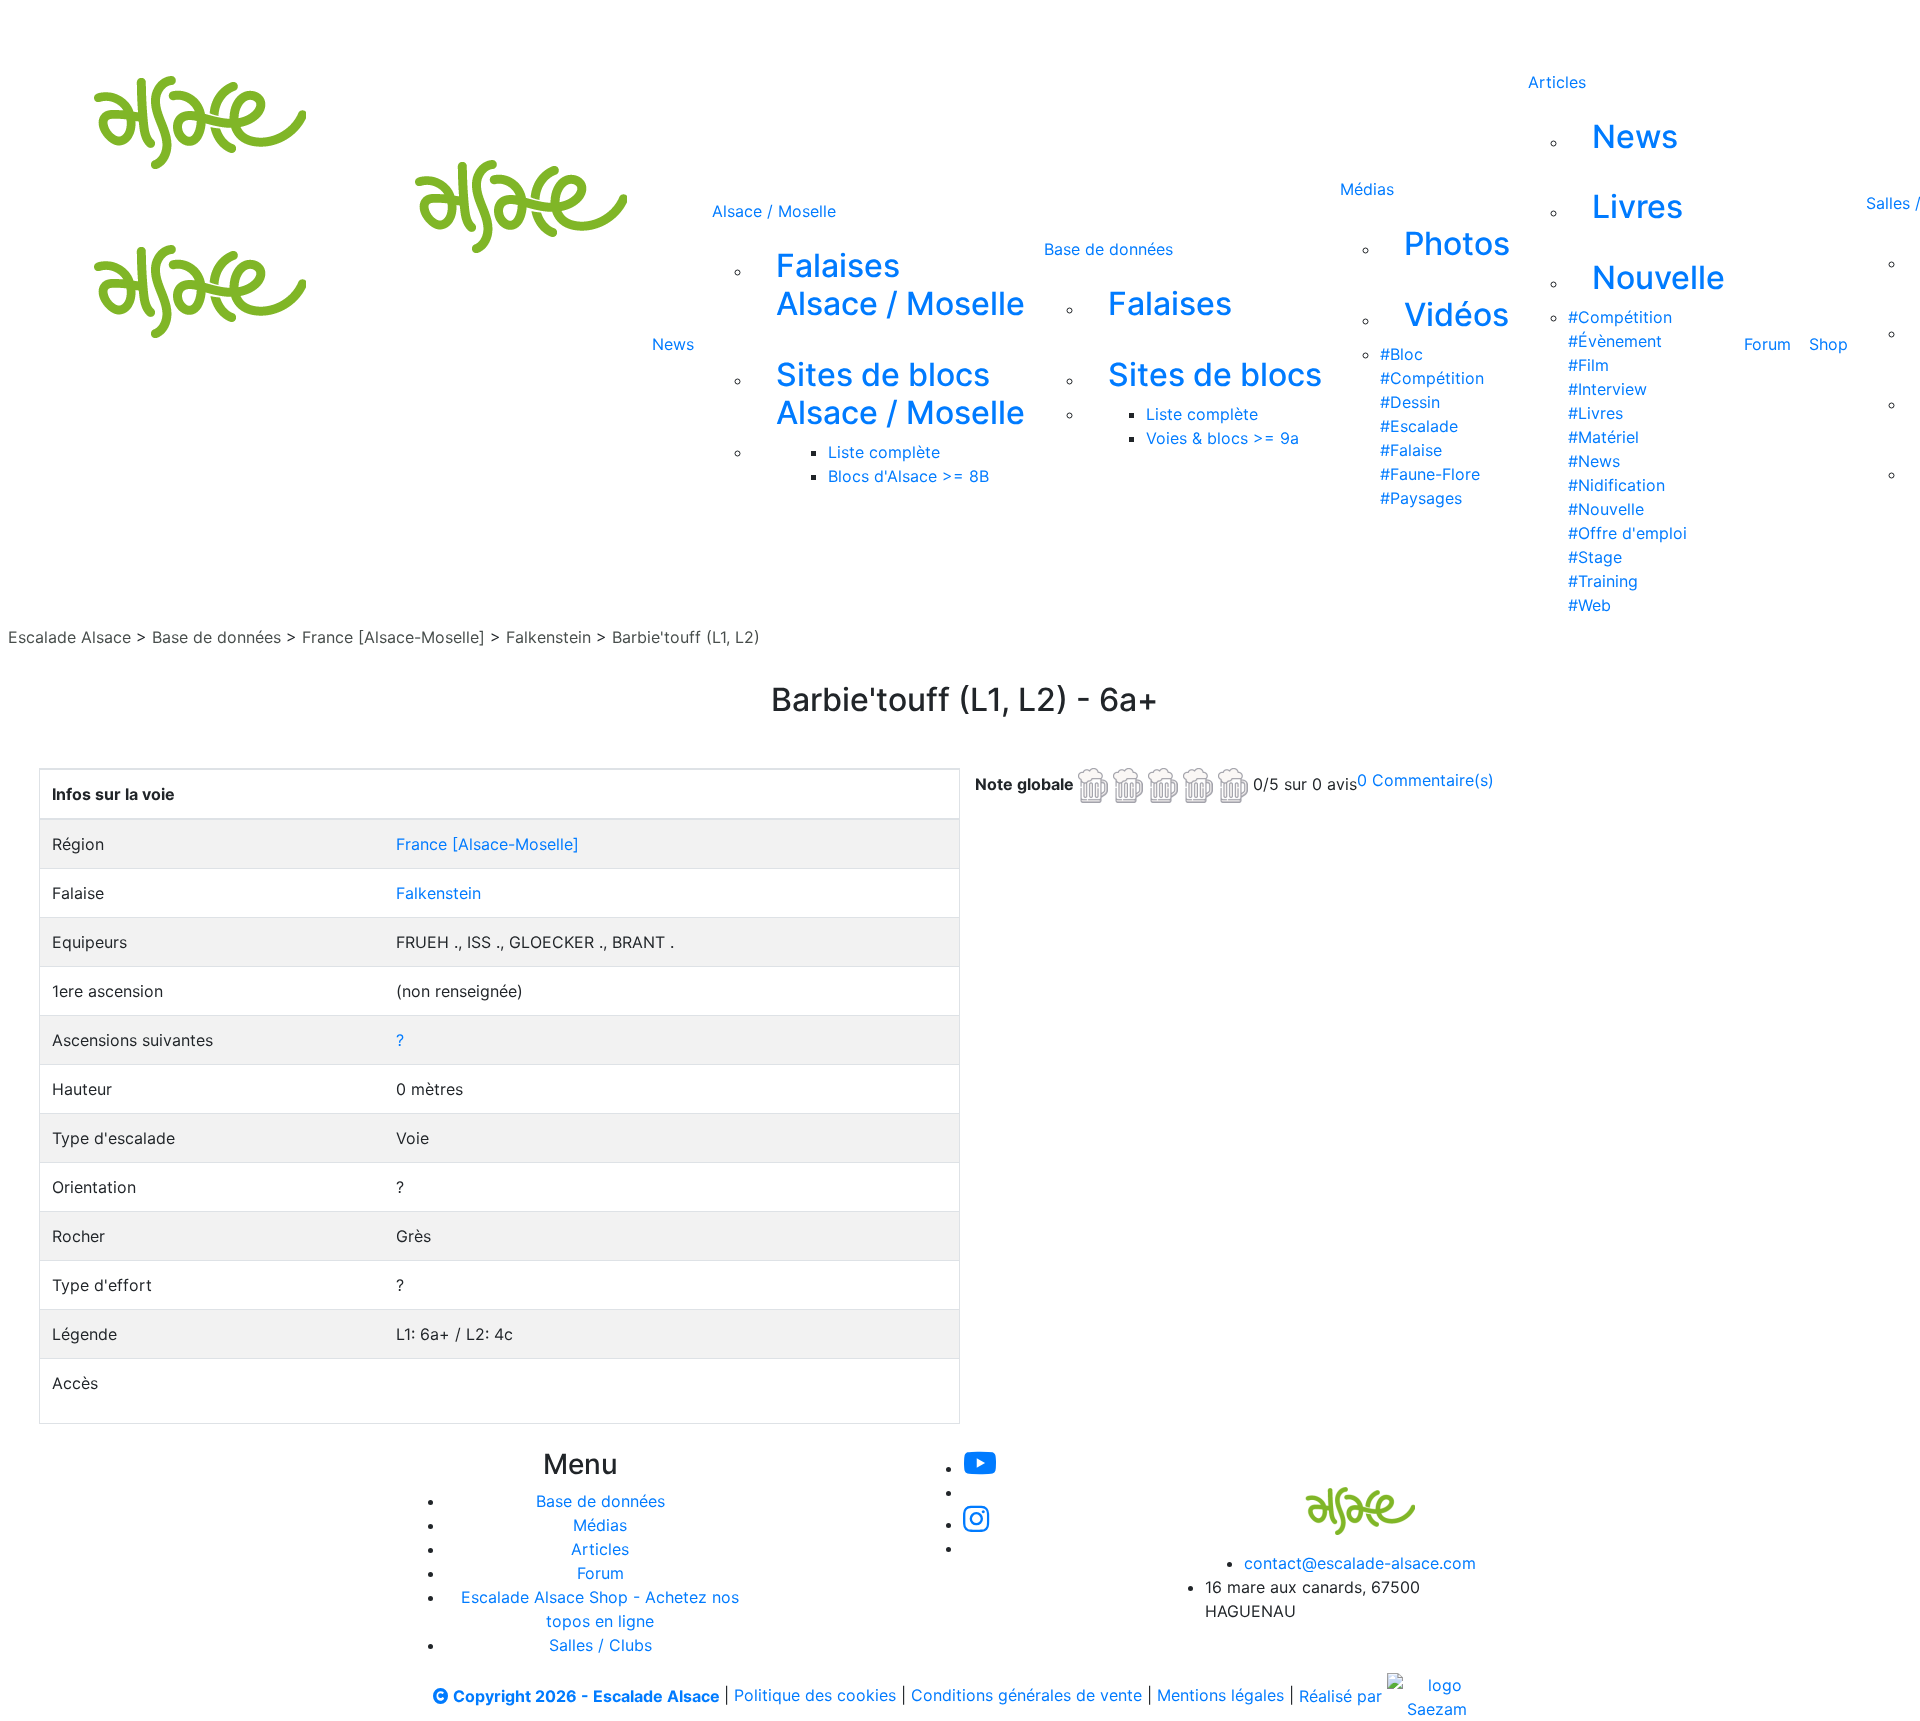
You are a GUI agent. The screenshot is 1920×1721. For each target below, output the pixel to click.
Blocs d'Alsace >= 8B (908, 476)
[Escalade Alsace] (1340, 1497)
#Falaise (1411, 450)
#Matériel (1603, 437)
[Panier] (1101, 28)
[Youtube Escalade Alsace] (743, 28)
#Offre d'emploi (1627, 533)
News (673, 344)
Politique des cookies (815, 1696)
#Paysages (1421, 498)
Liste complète (884, 452)
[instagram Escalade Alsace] (879, 28)
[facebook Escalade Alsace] (944, 28)
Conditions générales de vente (1026, 1696)
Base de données (1108, 249)
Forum (1767, 344)
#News (1594, 461)
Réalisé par (1343, 1696)
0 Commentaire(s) (1425, 780)
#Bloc (1401, 354)
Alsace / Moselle (774, 211)
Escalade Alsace (69, 637)
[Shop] (1011, 28)
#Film (1588, 365)
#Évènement (1615, 341)
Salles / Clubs (600, 1645)
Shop (1828, 344)
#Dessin (1410, 402)
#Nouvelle (1606, 509)
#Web (1589, 605)
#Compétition (1432, 378)
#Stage (1595, 557)
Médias (1367, 189)
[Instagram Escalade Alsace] (976, 1524)
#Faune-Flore (1430, 474)
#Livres (1595, 413)
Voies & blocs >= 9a (1222, 438)
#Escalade (1419, 426)
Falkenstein (548, 637)
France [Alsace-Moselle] (393, 637)
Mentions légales (1220, 1696)
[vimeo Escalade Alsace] (812, 28)
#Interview (1607, 389)
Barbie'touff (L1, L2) (686, 637)
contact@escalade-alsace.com (1360, 1563)
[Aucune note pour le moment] (1165, 783)
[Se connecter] (1069, 28)
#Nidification (1616, 485)
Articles (1557, 82)
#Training (1603, 581)
